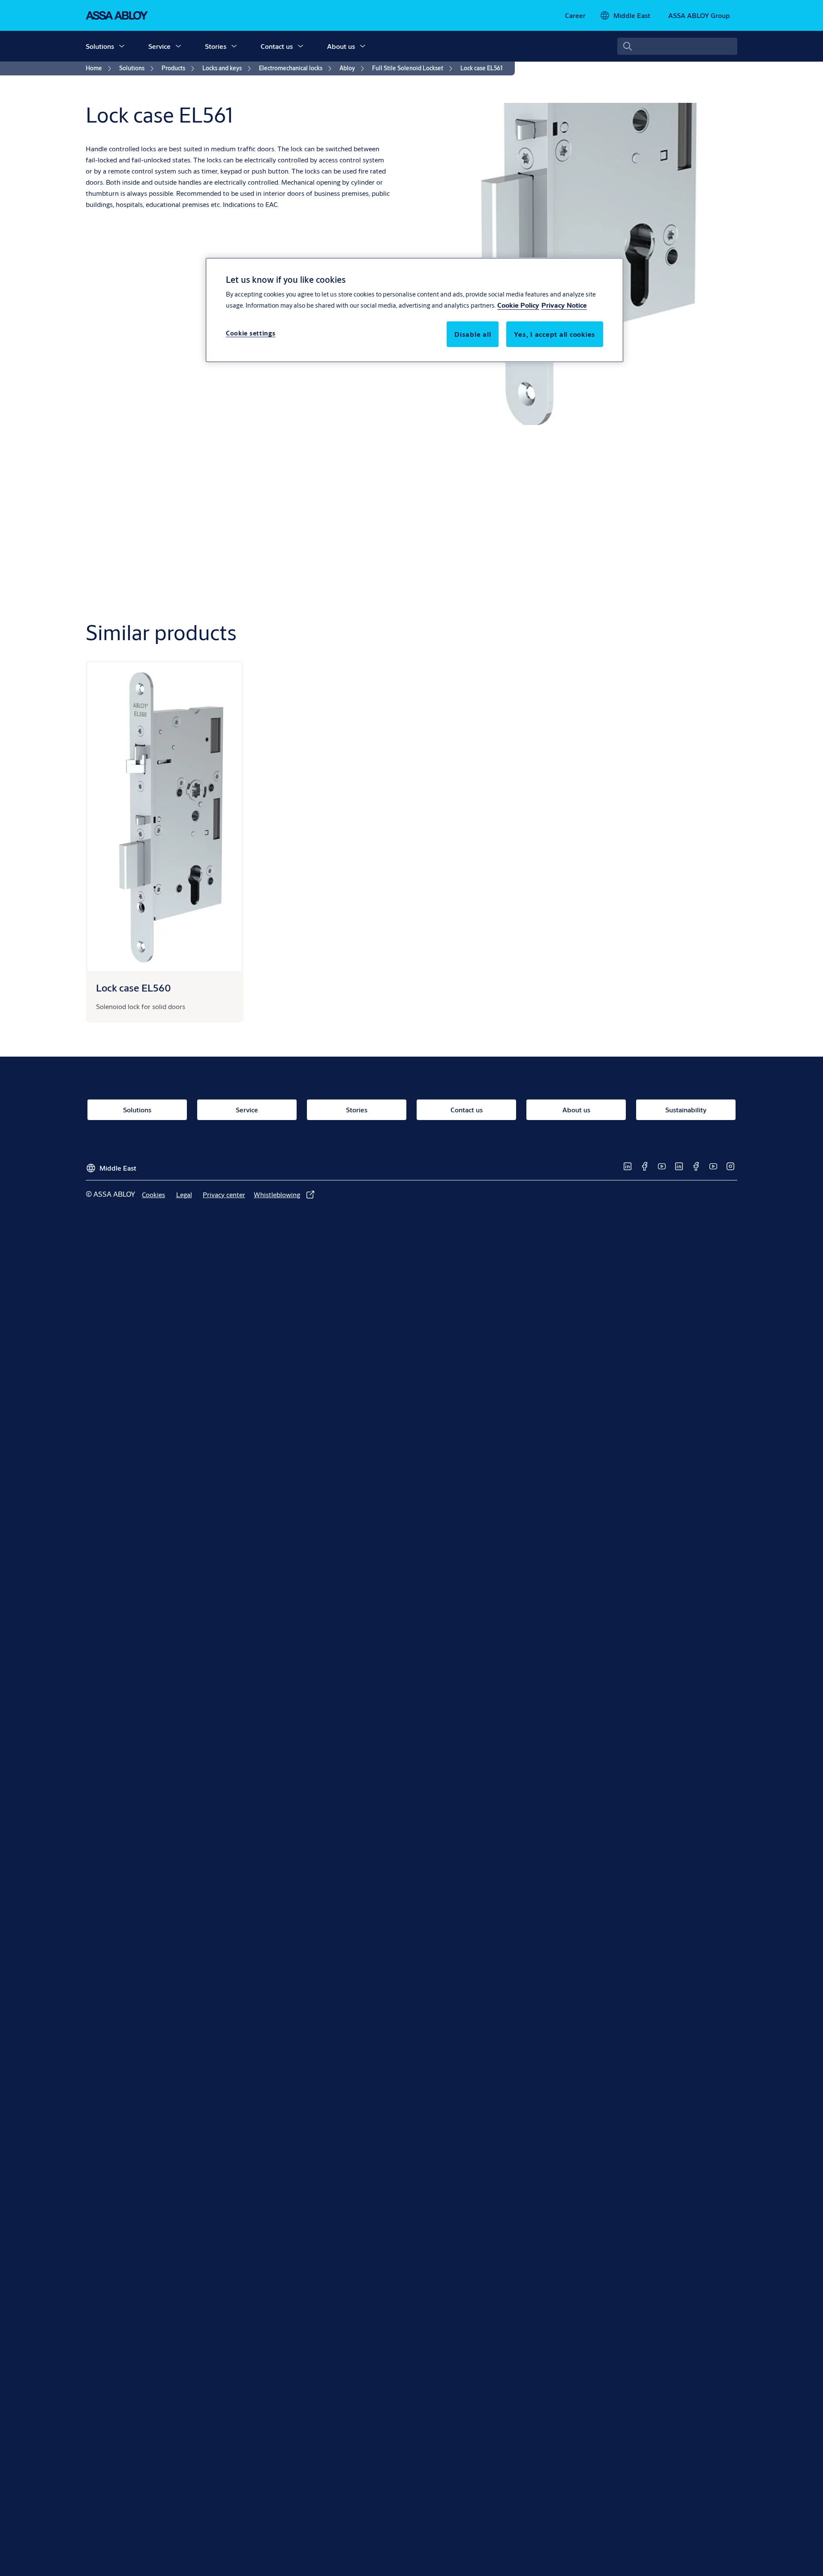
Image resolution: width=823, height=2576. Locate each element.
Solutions (100, 46)
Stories (216, 46)
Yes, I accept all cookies (555, 334)
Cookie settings (251, 334)
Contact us (277, 46)
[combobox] (677, 46)
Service (159, 46)
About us (341, 46)
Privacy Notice (564, 305)
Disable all (473, 334)
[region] (415, 310)
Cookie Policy (518, 305)
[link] (575, 15)
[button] (122, 46)
